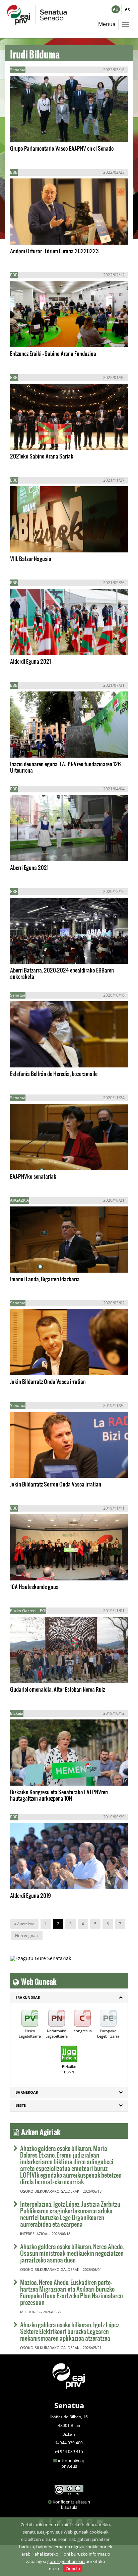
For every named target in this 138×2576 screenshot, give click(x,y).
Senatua (69, 2405)
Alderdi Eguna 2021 (30, 661)
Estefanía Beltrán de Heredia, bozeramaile (54, 1074)
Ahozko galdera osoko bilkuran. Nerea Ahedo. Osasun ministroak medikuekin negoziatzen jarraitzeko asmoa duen (72, 2253)
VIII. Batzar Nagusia (31, 559)
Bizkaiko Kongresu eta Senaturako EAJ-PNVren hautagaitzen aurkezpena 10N (59, 1795)
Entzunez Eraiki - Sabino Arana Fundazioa (53, 353)
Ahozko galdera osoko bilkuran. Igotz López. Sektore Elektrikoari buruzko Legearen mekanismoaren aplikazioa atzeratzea (70, 2331)
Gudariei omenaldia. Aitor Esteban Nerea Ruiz (57, 1689)
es (127, 9)
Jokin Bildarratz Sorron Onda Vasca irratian (56, 1484)
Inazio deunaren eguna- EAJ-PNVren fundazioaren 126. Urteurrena (66, 767)
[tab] (69, 1998)
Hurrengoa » (27, 1936)
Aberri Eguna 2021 (29, 867)
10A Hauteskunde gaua (34, 1587)
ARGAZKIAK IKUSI (41, 131)
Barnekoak (27, 2092)
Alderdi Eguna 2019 (30, 1895)
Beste (21, 2105)
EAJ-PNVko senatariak (33, 1176)
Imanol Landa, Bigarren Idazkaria (45, 1279)
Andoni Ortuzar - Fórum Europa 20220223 (54, 251)
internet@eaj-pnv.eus (72, 2463)
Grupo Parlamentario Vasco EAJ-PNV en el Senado (62, 148)
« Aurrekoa (24, 1924)
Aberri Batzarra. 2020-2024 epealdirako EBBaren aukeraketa (62, 973)
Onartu (73, 2569)
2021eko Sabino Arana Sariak (42, 456)
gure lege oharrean (66, 2561)
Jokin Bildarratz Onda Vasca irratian (48, 1381)
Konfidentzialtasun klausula (71, 2504)
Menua (107, 24)
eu (116, 9)
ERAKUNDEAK (28, 1997)
